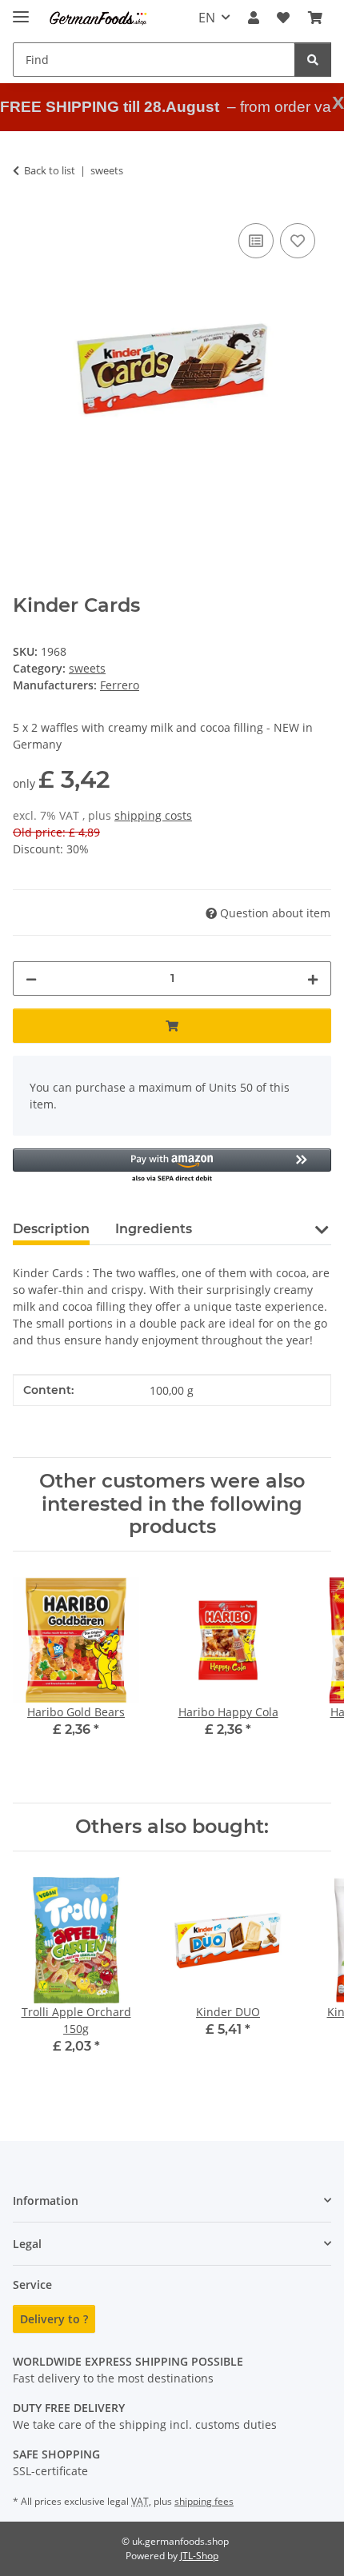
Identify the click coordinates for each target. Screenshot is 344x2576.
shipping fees (204, 2501)
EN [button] (207, 18)
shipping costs (153, 815)
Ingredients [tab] (154, 1229)
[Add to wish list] (298, 241)
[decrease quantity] (31, 978)
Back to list (50, 170)
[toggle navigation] (21, 10)
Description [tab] (51, 1229)
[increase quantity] (313, 978)
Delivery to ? (54, 2319)
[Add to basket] (172, 1026)
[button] (254, 18)
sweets (87, 668)
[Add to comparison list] (256, 241)
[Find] (313, 60)
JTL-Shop (199, 2556)
